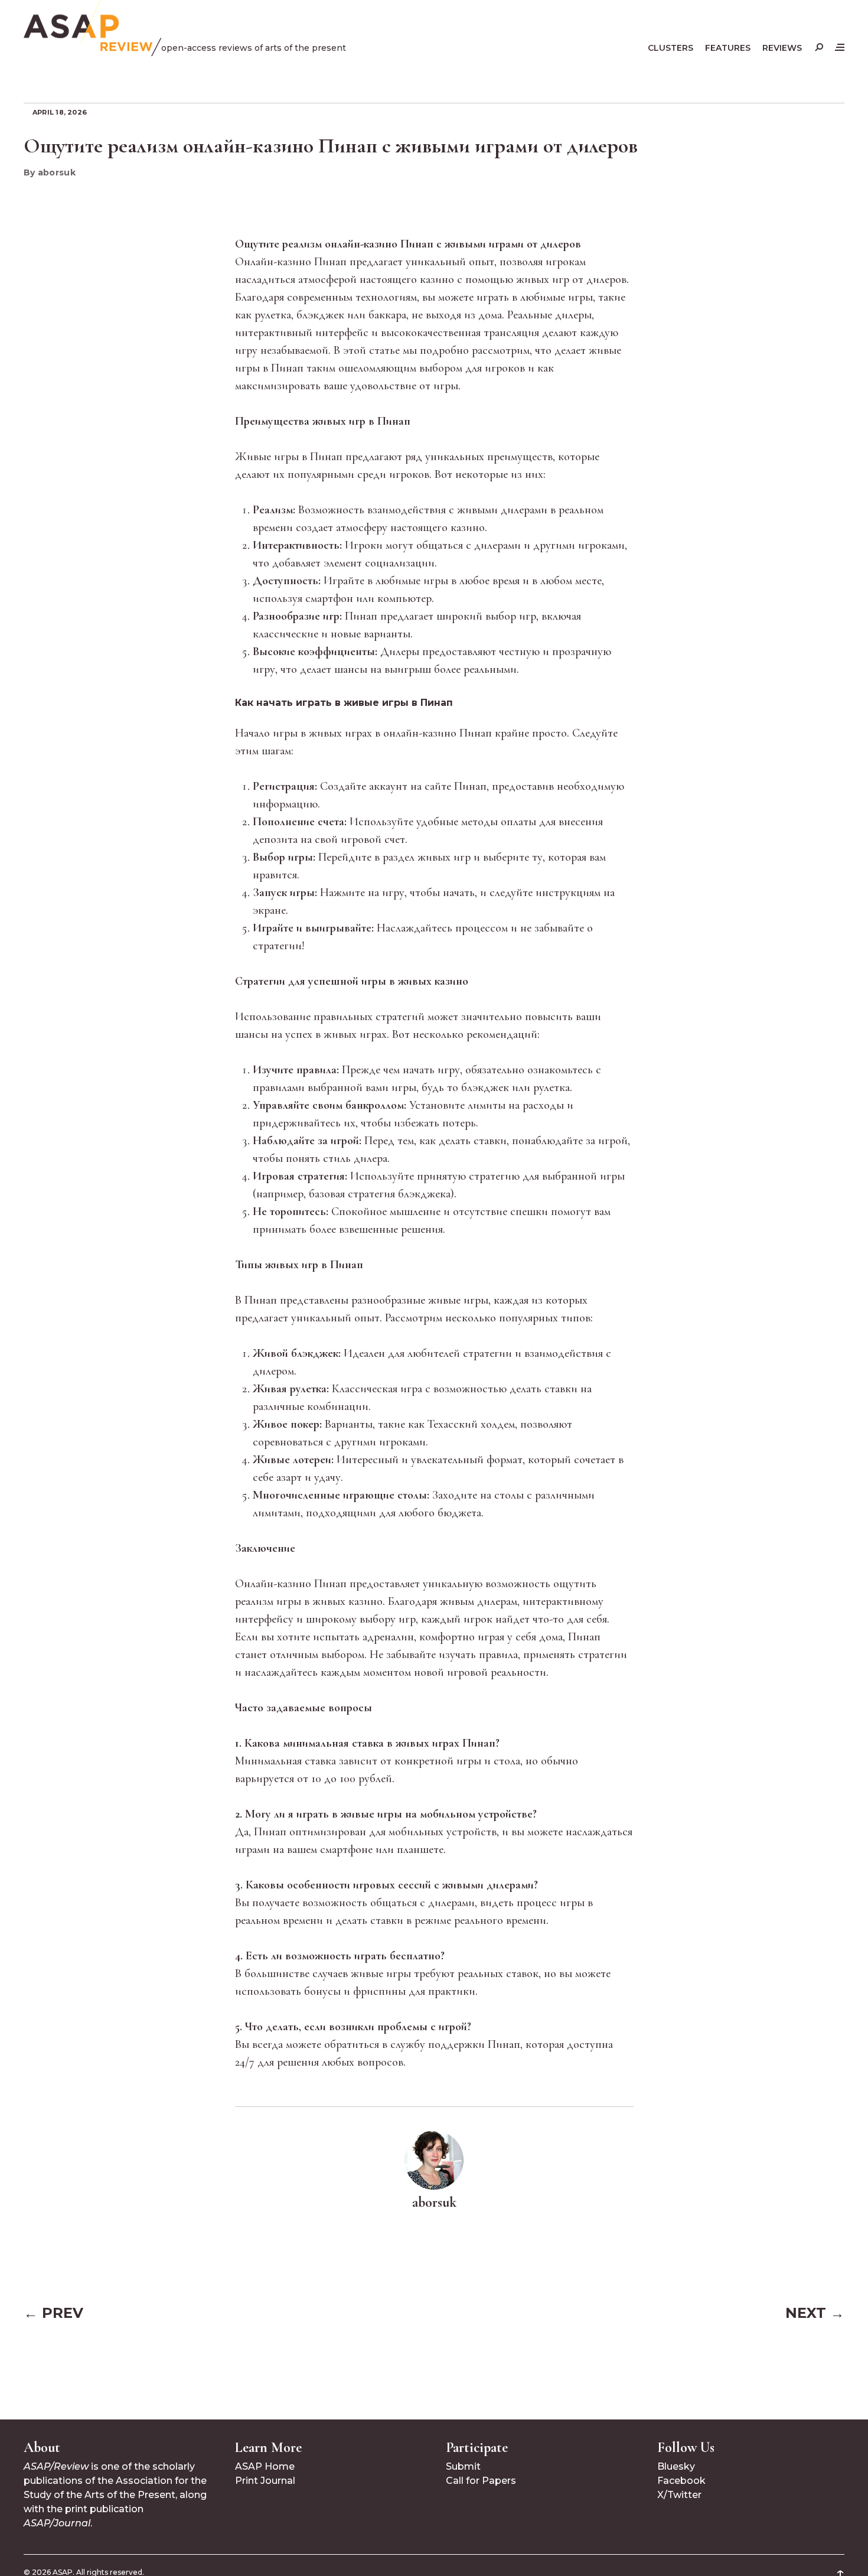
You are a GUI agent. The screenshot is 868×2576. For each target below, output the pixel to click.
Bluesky (676, 2466)
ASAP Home (265, 2466)
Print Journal (265, 2481)
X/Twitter (679, 2495)
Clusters (670, 48)
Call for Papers (481, 2481)
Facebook (681, 2481)
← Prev (53, 2313)
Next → (815, 2313)
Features (728, 48)
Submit (463, 2466)
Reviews (782, 48)
